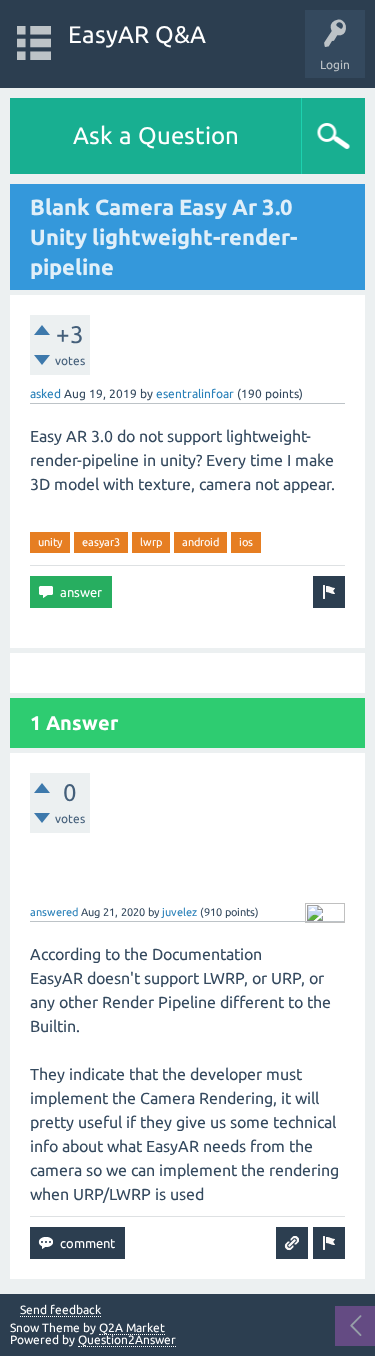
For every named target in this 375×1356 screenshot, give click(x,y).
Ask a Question (156, 135)
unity (50, 542)
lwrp (151, 542)
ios (246, 542)
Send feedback (60, 1310)
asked (45, 393)
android (200, 542)
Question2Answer (127, 1339)
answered (54, 912)
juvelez (179, 912)
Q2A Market (132, 1327)
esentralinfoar (195, 393)
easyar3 (101, 542)
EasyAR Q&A (137, 34)
